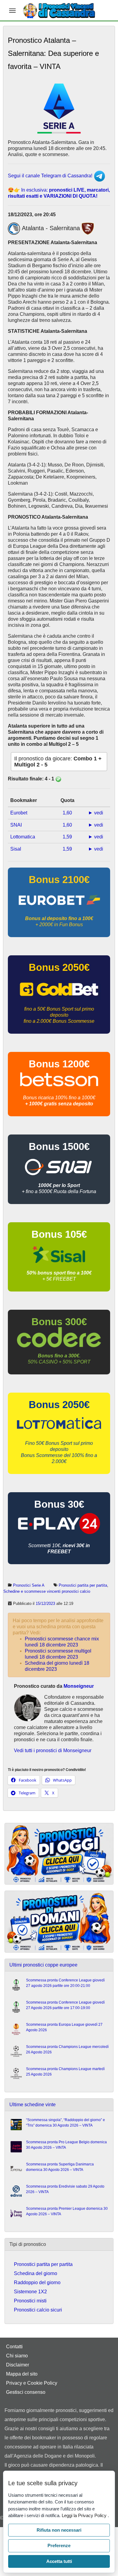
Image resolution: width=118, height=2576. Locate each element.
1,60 (67, 813)
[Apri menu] (12, 11)
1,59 (67, 837)
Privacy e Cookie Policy (32, 2383)
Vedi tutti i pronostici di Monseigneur (53, 1750)
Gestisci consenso (26, 2392)
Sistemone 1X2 (30, 2292)
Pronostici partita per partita (83, 1585)
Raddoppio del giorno (37, 2283)
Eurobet (19, 813)
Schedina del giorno (36, 2273)
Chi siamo (17, 2356)
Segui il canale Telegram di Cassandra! (51, 176)
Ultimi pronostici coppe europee (43, 1965)
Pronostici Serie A (29, 1585)
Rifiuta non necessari (59, 2530)
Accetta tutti (59, 2561)
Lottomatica (23, 837)
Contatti (14, 2347)
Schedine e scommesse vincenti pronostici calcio (47, 1591)
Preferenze (59, 2545)
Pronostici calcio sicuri (38, 2310)
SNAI (16, 825)
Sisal (16, 849)
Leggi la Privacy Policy (85, 2515)
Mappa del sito (22, 2374)
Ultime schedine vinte (33, 2105)
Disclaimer (18, 2365)
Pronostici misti (30, 2301)
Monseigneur (79, 1686)
